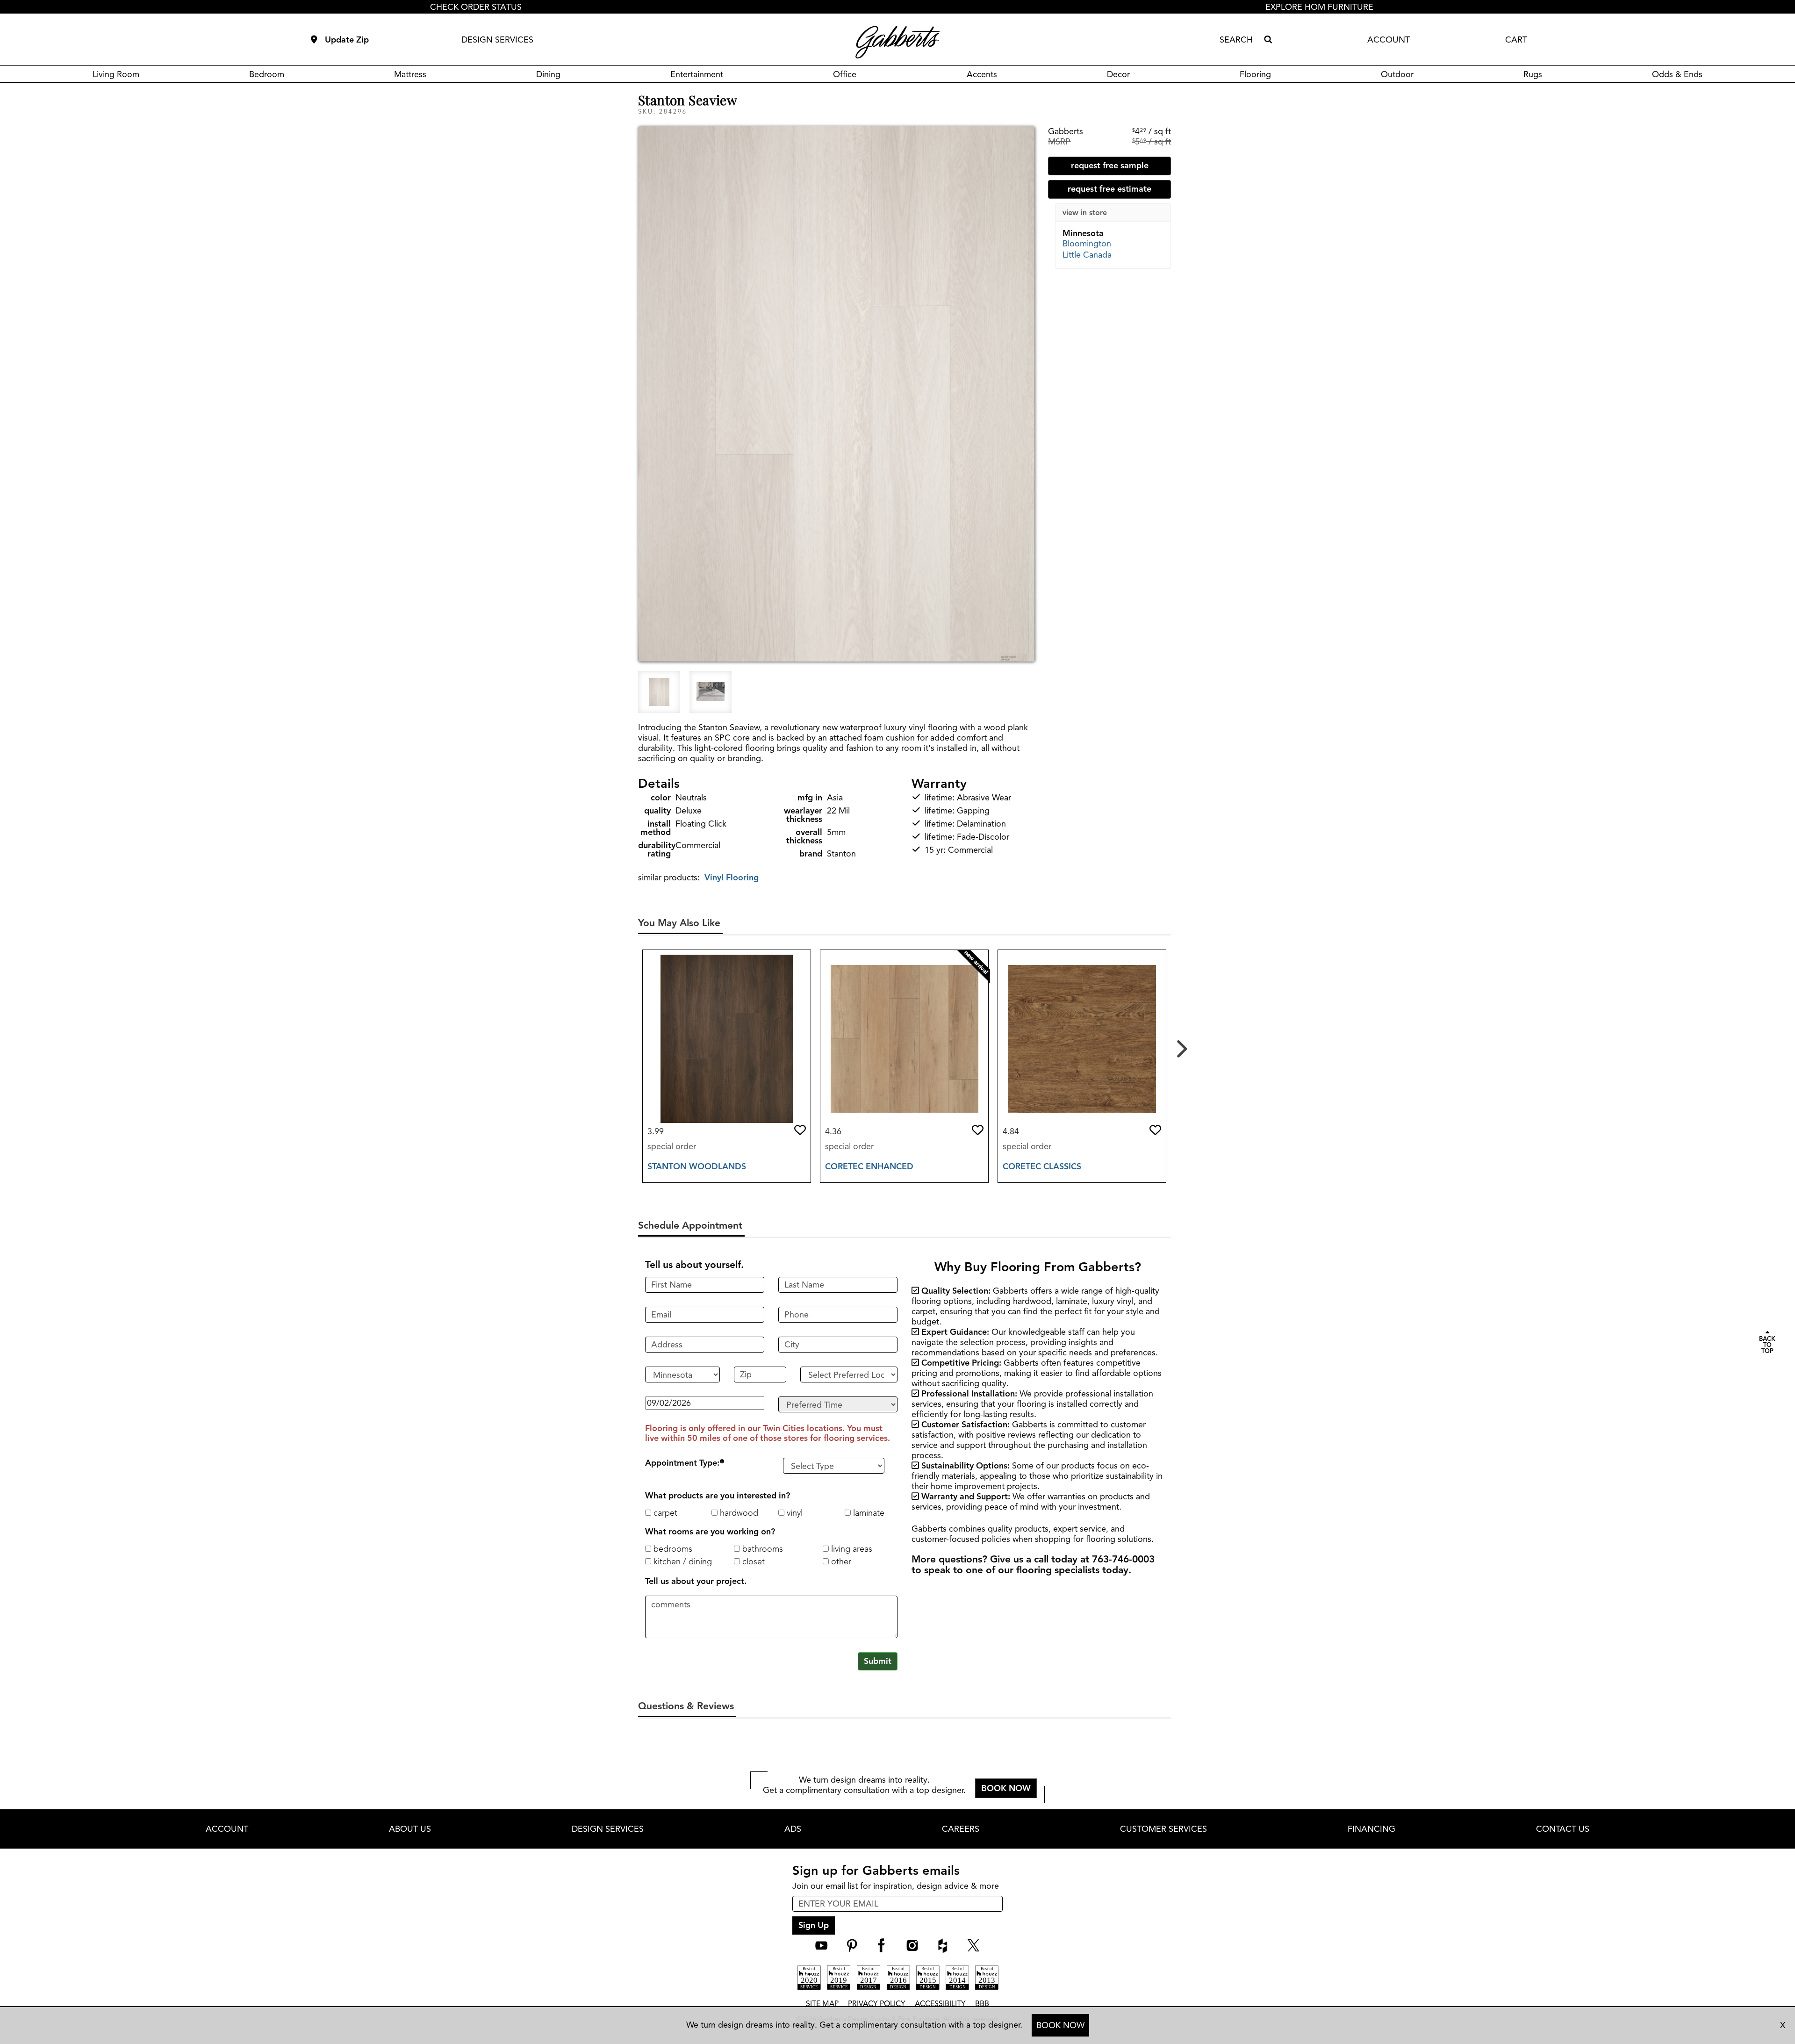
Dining (548, 74)
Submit (878, 1661)
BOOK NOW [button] (1006, 1788)
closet (752, 1562)
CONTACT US (1563, 1829)
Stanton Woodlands (697, 1166)
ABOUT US (410, 1829)
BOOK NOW (1060, 2025)
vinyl (793, 1513)
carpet (664, 1513)
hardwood (738, 1513)
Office (845, 74)
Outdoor (1397, 74)
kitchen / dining (682, 1562)
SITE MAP (822, 2004)
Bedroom (267, 74)
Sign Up (814, 1925)
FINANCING (1371, 1829)
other (840, 1562)
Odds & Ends (1677, 74)
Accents (982, 74)
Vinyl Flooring (732, 878)
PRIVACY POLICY (877, 2004)
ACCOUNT (1389, 40)
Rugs (1533, 74)
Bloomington (1087, 244)
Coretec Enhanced (869, 1166)
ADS (793, 1829)
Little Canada (1087, 255)
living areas (851, 1549)
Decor (1118, 74)
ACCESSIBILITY (940, 2004)
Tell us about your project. (696, 1581)
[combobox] (1240, 40)
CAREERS (961, 1829)
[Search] (1268, 40)
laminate (868, 1513)
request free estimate (1109, 189)
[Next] (1180, 1045)
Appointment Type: (682, 1463)
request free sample (1110, 166)
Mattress (410, 74)
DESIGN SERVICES (497, 40)
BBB (982, 2004)
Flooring (1255, 74)
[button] (800, 1130)
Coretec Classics (1042, 1166)
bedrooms (672, 1549)
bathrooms (761, 1549)
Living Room (116, 74)
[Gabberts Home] (897, 42)
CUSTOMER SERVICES (1163, 1829)
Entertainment (697, 74)
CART (1516, 40)
